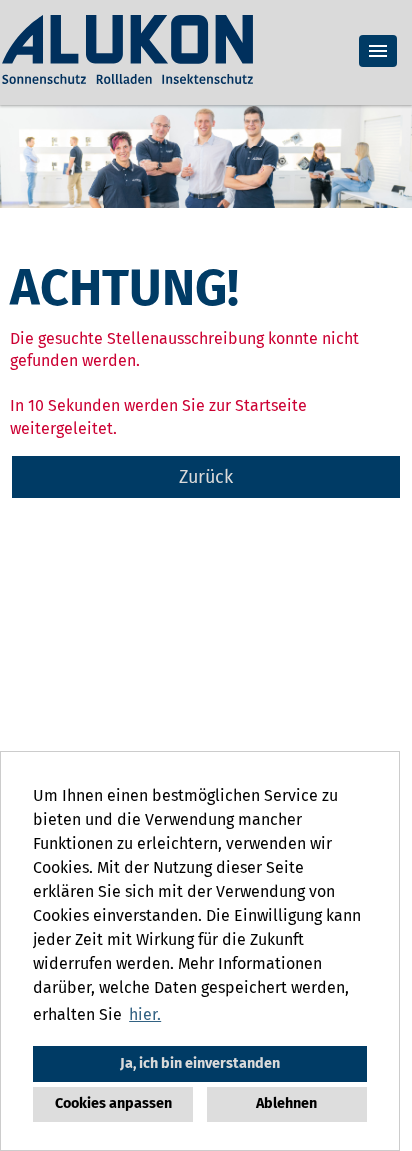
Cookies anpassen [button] (113, 1103)
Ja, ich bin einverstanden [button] (200, 1063)
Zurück (206, 477)
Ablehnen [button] (286, 1103)
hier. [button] (145, 1014)
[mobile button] (378, 51)
